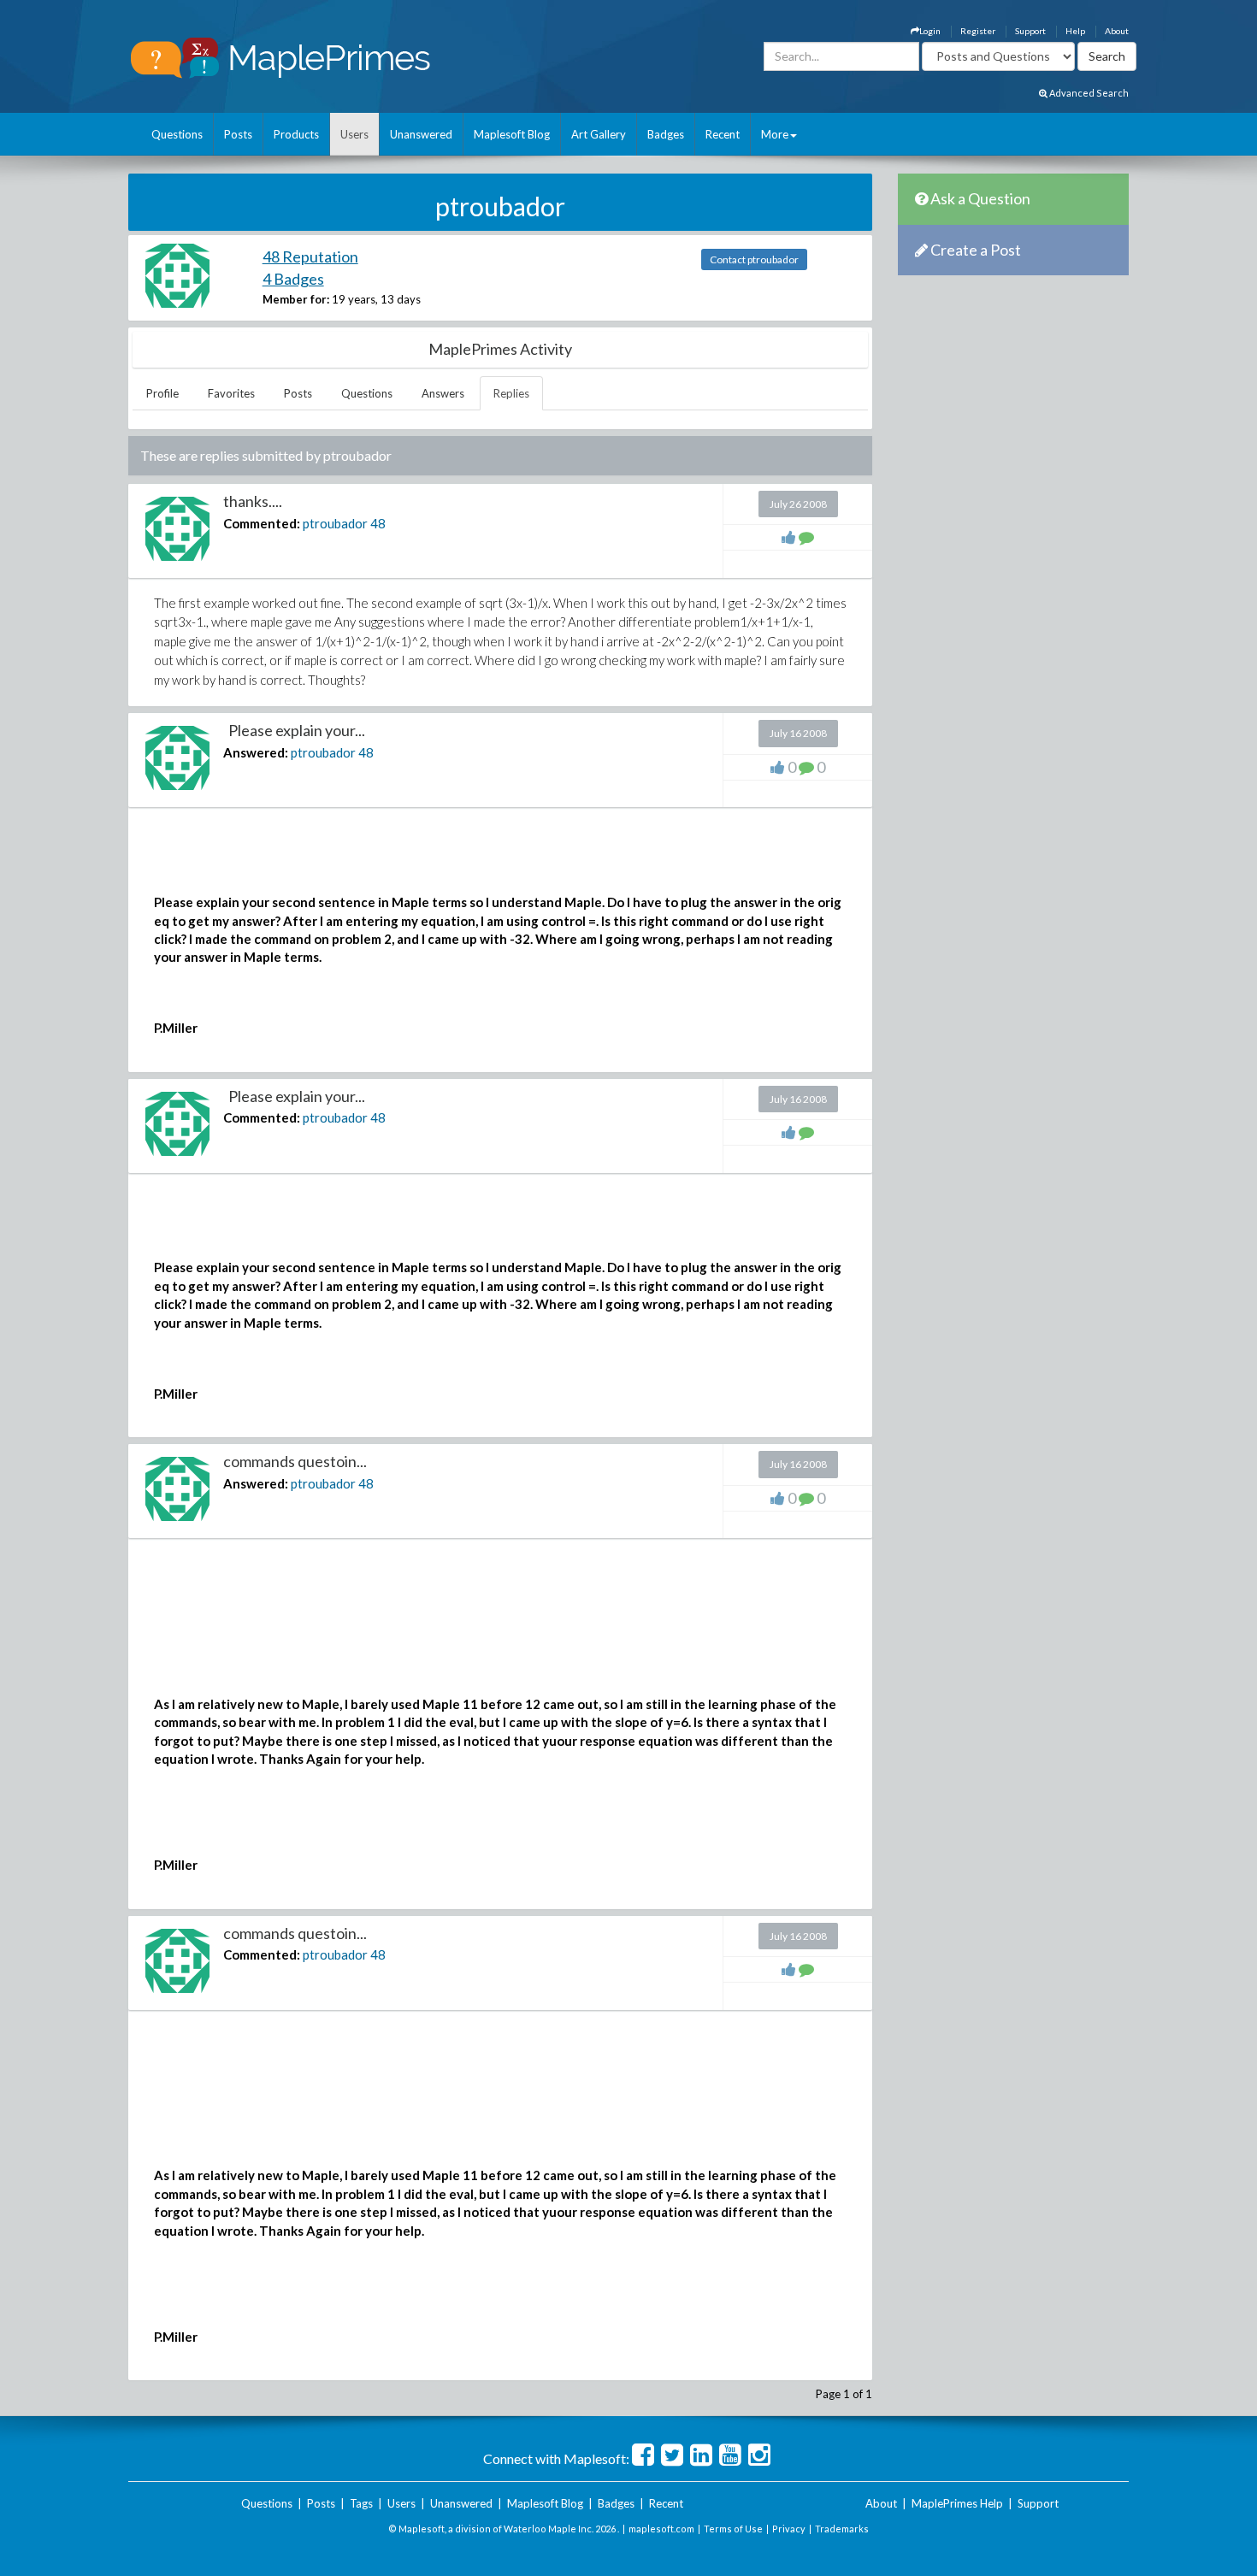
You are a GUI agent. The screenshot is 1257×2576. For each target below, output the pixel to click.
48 (378, 523)
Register (978, 31)
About (1117, 31)
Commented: (262, 523)
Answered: (256, 752)
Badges (666, 134)
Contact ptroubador (754, 259)
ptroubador (335, 523)
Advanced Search (1088, 93)
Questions (177, 134)
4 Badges (293, 279)
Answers (443, 393)
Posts (238, 134)
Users (354, 134)
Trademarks (842, 2529)
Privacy (789, 2529)
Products (296, 134)
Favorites (231, 393)
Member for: (296, 299)
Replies (511, 393)
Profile (162, 393)
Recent (723, 134)
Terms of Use (733, 2529)
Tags (361, 2503)
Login (930, 31)
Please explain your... (294, 730)
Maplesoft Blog (512, 134)
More (775, 134)
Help (1075, 31)
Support (1030, 31)
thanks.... (253, 501)
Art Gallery (599, 134)
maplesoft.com (661, 2529)
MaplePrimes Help (957, 2503)
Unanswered (421, 134)
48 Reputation (310, 256)
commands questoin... (295, 1461)
